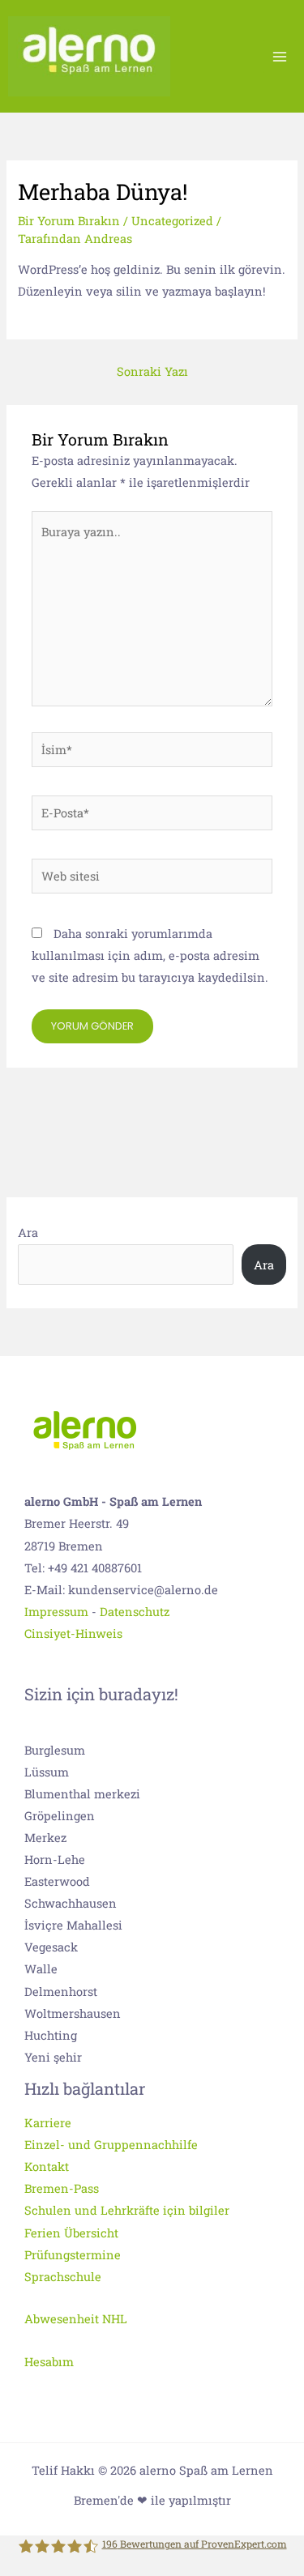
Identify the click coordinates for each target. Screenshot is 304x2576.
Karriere (48, 2123)
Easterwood (57, 1881)
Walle (41, 1969)
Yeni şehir (53, 2057)
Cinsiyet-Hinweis (73, 1633)
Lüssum (47, 1772)
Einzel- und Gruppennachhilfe (111, 2145)
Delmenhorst (61, 1992)
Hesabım (49, 2362)
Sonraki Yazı (152, 371)
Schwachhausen (71, 1903)
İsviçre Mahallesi (73, 1925)
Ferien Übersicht (71, 2233)
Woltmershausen (73, 2013)
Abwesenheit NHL (76, 2319)
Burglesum (55, 1750)
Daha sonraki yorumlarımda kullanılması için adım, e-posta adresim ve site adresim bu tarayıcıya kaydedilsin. (150, 955)
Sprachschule (63, 2277)
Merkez (45, 1838)
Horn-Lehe (55, 1859)
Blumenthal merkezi (82, 1794)
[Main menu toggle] (280, 56)
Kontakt (47, 2167)
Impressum (56, 1612)
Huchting (51, 2035)
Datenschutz (135, 1612)
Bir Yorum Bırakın (69, 221)
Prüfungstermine (73, 2255)
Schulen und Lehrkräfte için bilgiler (127, 2210)
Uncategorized (172, 221)
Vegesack (51, 1947)
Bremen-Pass (62, 2188)
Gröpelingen (60, 1816)
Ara (28, 1233)
